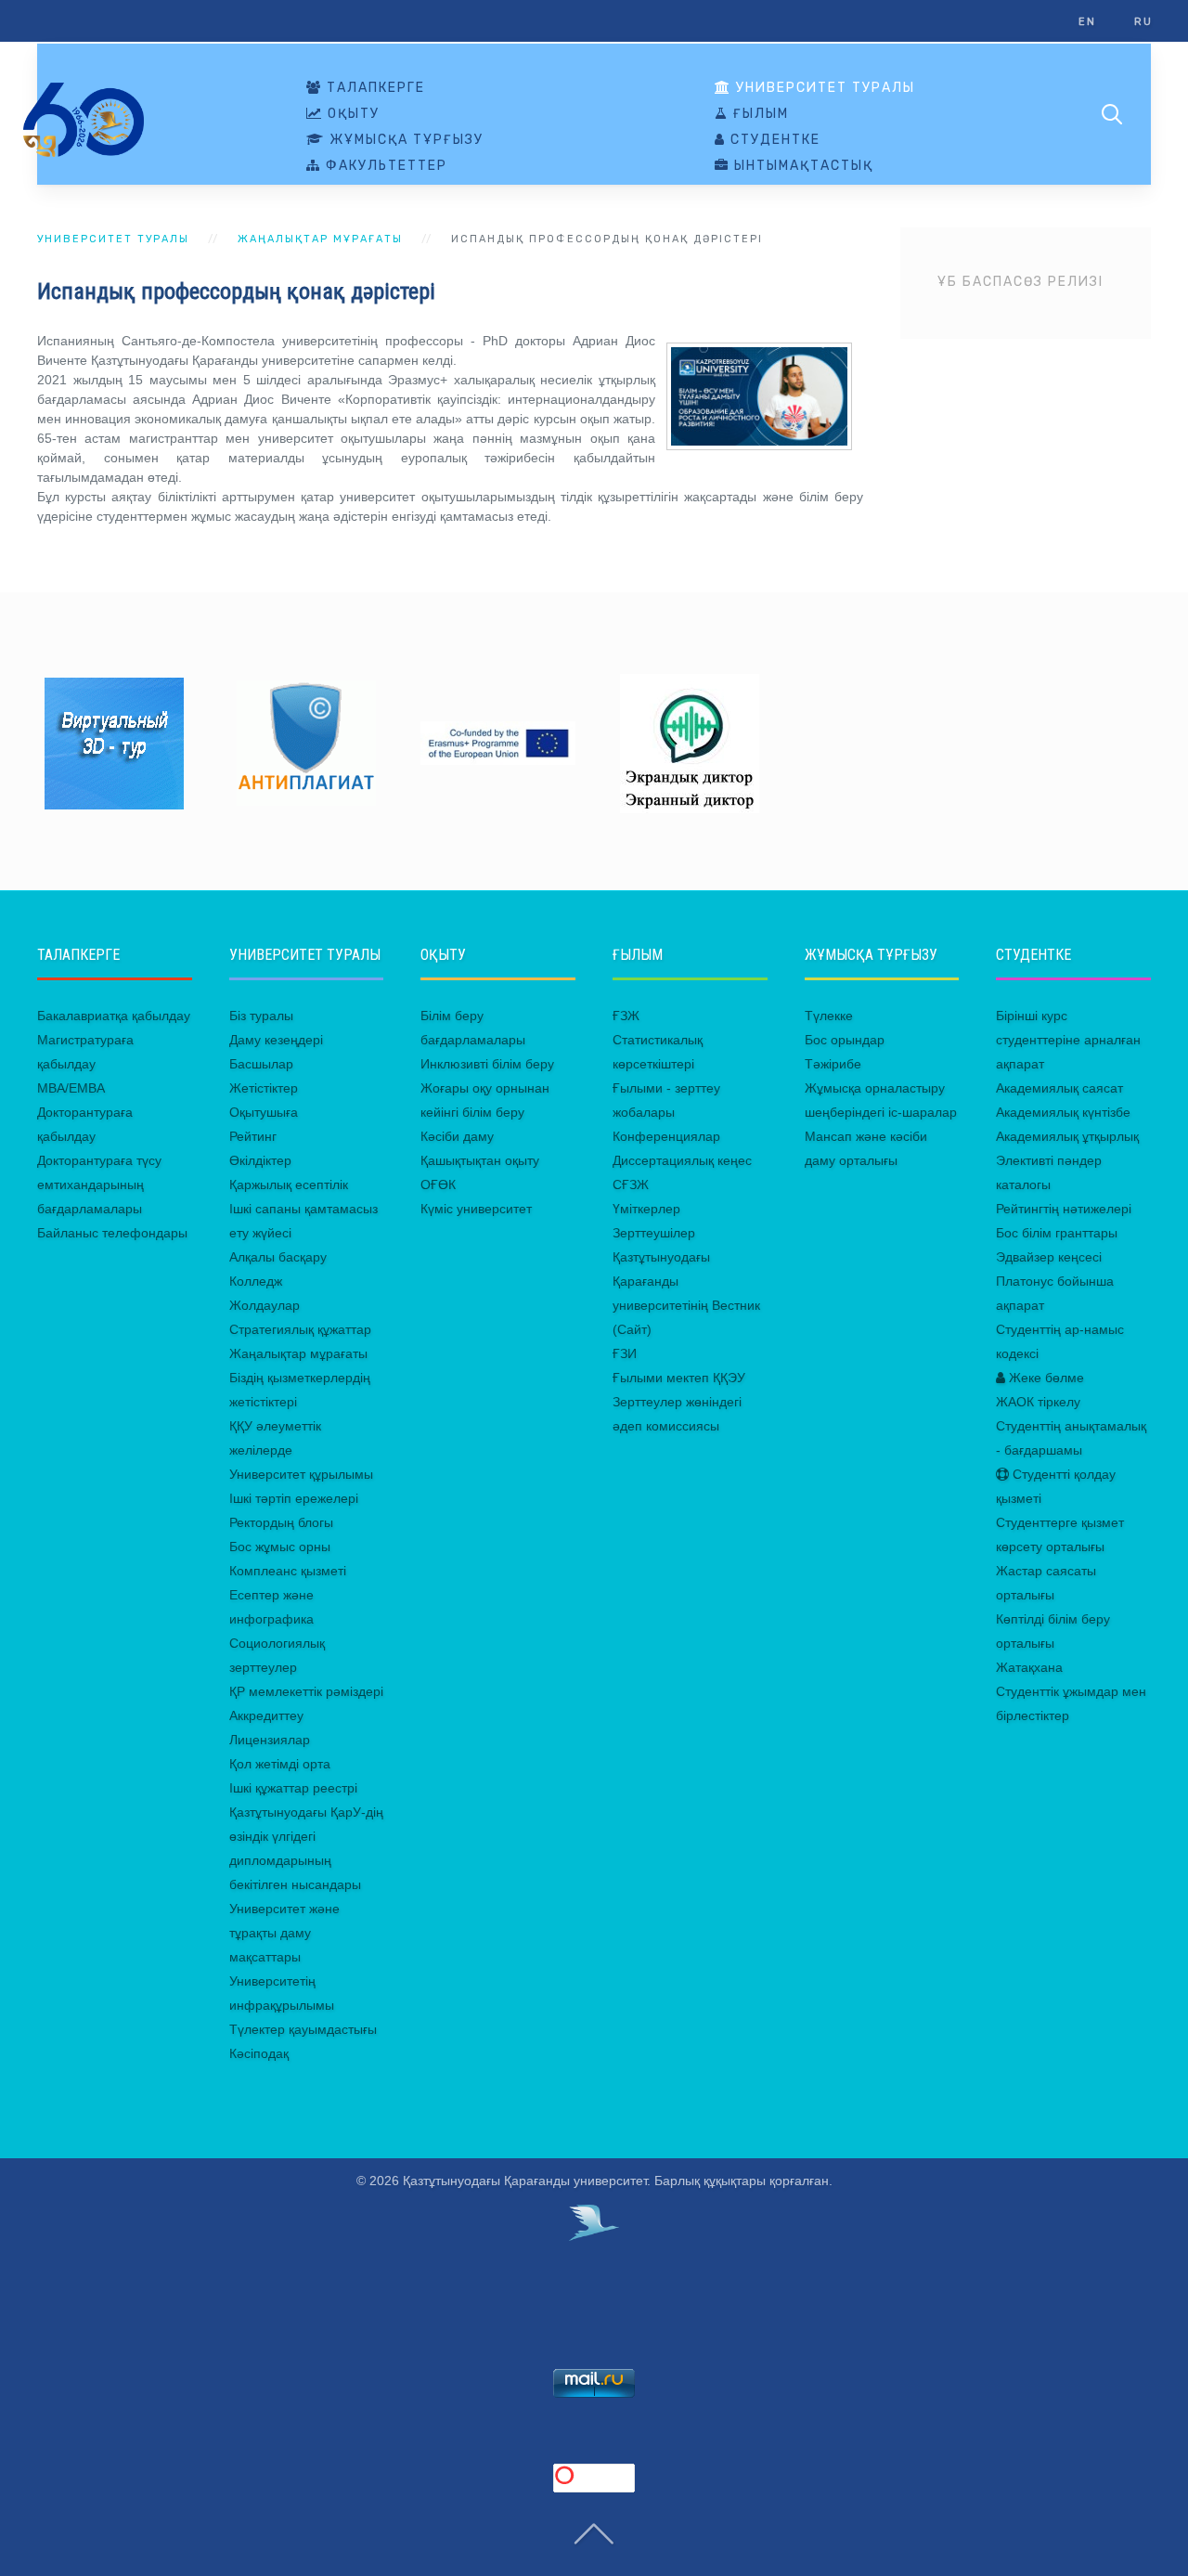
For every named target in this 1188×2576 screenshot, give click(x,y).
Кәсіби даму (457, 1136)
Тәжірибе (833, 1064)
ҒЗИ (625, 1353)
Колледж (256, 1281)
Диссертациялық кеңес (682, 1160)
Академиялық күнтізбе (1063, 1112)
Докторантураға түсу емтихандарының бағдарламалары (99, 1184)
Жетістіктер (264, 1088)
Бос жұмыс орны (280, 1547)
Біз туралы (261, 1016)
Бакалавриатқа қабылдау (114, 1016)
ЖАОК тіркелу (1038, 1402)
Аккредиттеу (266, 1715)
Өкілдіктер (260, 1160)
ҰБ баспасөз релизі (1020, 282)
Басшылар (261, 1064)
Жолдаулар (265, 1305)
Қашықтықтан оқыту (480, 1160)
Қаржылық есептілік (289, 1184)
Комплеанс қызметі (288, 1571)
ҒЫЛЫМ (759, 114)
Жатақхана (1029, 1667)
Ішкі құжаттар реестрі (293, 1788)
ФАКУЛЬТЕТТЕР (384, 166)
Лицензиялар (270, 1740)
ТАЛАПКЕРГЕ (374, 88)
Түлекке (829, 1016)
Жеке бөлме (1045, 1378)
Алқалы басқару (278, 1257)
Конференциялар (666, 1136)
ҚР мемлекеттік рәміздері (306, 1691)
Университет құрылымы (301, 1474)
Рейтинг (253, 1136)
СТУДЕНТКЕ (773, 140)
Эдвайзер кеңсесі (1049, 1257)
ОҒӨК (438, 1184)
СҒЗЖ (631, 1184)
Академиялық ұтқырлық (1067, 1136)
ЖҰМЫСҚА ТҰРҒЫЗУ (404, 140)
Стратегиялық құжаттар (300, 1329)
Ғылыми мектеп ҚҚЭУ (679, 1378)
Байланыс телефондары (112, 1233)
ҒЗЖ (626, 1016)
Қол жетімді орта (280, 1764)
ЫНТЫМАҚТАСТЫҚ (801, 166)
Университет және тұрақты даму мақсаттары (284, 1933)
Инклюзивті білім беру (487, 1064)
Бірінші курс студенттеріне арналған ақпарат (1068, 1040)
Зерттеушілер (654, 1233)
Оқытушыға (264, 1112)
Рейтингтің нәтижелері (1064, 1209)
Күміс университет (476, 1209)
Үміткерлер (646, 1209)
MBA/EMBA (71, 1088)
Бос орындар (845, 1040)
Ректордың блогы (281, 1522)
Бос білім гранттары (1057, 1233)
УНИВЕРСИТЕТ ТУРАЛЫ (823, 88)
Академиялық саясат (1059, 1088)
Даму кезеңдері (276, 1040)
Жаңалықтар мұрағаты (320, 239)
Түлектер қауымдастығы (303, 2029)
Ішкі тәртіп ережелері (294, 1498)
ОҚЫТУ (351, 114)
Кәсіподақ (259, 2053)
